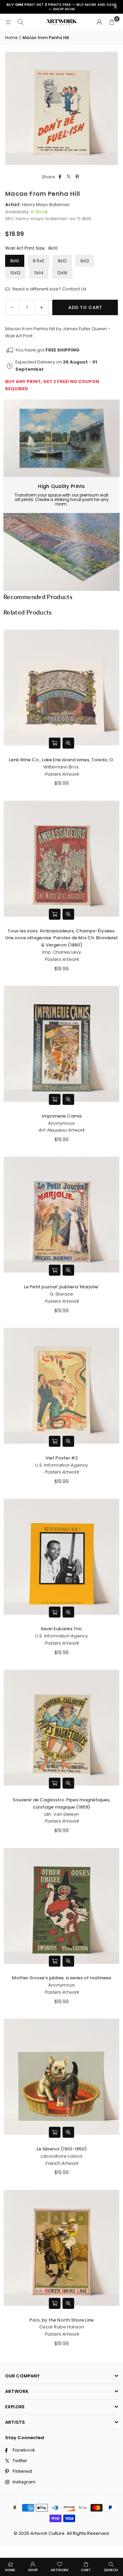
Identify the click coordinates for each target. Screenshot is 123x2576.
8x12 (62, 261)
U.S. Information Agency (61, 1465)
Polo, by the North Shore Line (61, 2320)
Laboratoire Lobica (61, 2156)
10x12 (15, 273)
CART (86, 2570)
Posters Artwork (62, 774)
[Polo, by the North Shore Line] (61, 2248)
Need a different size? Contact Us (49, 289)
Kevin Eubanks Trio (61, 1629)
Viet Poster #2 (62, 1458)
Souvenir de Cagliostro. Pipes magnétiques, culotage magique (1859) (61, 1803)
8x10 (15, 261)
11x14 (39, 273)
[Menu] (8, 22)
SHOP (33, 2570)
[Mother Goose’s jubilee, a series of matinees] (61, 1906)
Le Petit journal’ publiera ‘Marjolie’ (61, 1287)
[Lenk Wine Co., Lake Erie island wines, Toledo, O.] (61, 688)
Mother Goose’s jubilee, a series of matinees (61, 1978)
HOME (10, 2570)
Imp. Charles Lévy (62, 952)
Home (11, 38)
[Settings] (99, 22)
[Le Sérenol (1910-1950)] (61, 2077)
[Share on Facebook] (60, 177)
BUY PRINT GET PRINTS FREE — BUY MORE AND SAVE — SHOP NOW (61, 7)
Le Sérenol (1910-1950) (62, 2149)
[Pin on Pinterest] (77, 177)
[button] (112, 22)
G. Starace (61, 1294)
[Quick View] (68, 743)
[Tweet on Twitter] (69, 177)
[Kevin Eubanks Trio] (61, 1557)
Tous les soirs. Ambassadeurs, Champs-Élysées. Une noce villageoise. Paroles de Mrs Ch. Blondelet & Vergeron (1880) (61, 938)
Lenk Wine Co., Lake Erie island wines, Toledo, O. (61, 760)
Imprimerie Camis (62, 1116)
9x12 (85, 261)
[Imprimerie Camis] (61, 1044)
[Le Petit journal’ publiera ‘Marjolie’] (61, 1215)
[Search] (20, 22)
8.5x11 (38, 261)
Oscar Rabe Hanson (62, 2327)
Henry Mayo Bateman (46, 205)
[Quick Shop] (55, 743)
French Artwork (62, 2163)
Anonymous (61, 1123)
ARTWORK (59, 2570)
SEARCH (111, 2570)
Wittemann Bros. (61, 767)
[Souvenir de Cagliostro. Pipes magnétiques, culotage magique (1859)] (61, 1728)
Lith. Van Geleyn (62, 1814)
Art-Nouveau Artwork (61, 1130)
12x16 (62, 273)
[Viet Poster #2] (61, 1386)
